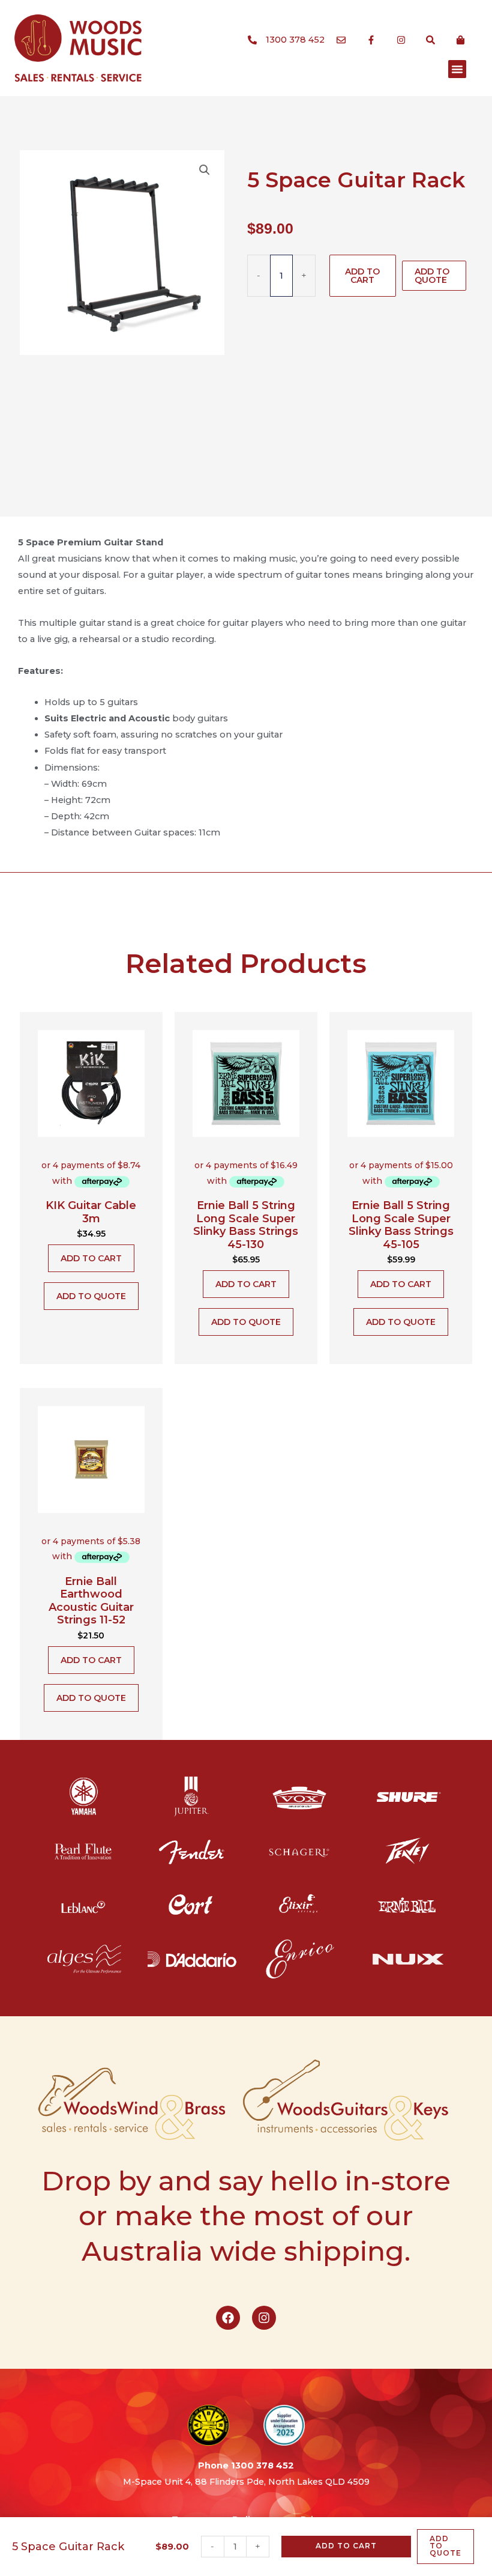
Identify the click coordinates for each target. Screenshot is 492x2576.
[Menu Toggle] (457, 69)
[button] (205, 170)
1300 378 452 (262, 2465)
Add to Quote (432, 276)
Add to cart (362, 276)
